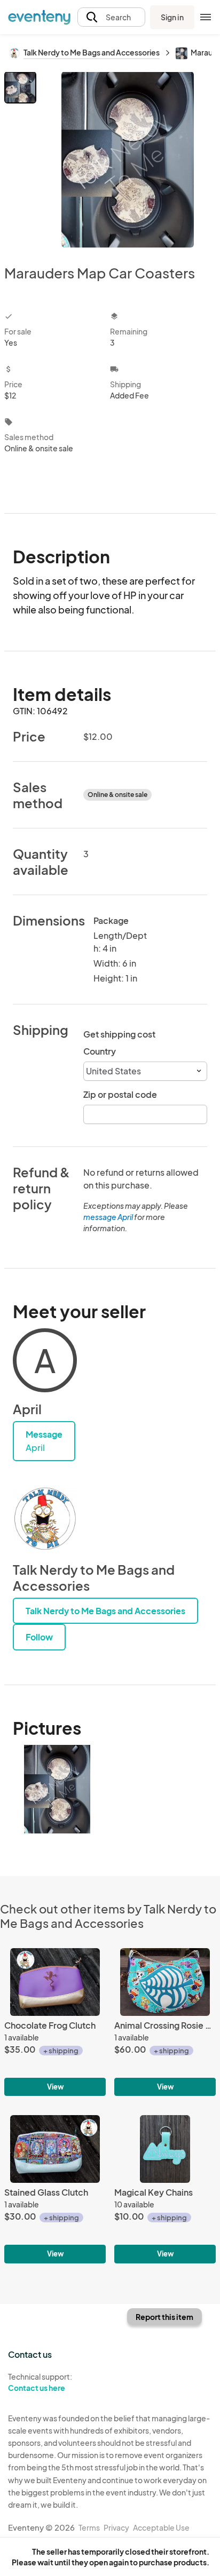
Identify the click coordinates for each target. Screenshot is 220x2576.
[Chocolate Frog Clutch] (55, 2022)
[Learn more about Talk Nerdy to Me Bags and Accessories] (45, 1519)
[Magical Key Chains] (165, 2189)
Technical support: (40, 2382)
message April (108, 1217)
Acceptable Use (161, 2527)
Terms (89, 2527)
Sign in (172, 17)
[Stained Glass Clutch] (55, 2189)
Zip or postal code (120, 1094)
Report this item (164, 2317)
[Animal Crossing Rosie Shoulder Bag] (165, 2022)
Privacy (116, 2527)
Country (100, 1051)
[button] (111, 17)
